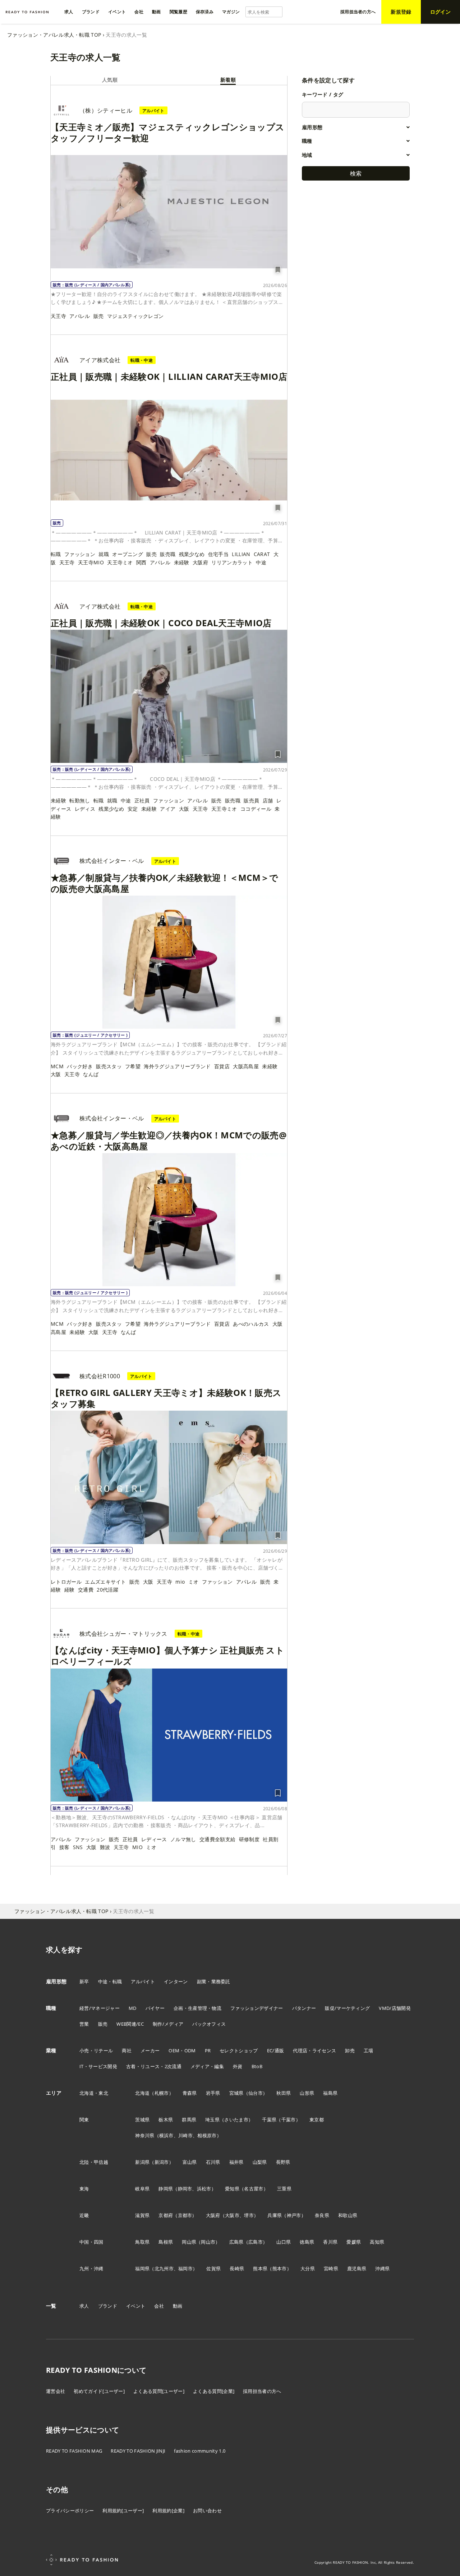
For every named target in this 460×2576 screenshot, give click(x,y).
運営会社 (56, 2391)
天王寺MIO (91, 562)
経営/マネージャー (100, 2008)
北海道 (142, 2093)
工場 (369, 2051)
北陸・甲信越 (94, 2162)
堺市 (249, 2215)
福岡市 (185, 2268)
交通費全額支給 (217, 1839)
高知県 (377, 2242)
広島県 (236, 2242)
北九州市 (164, 2268)
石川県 (213, 2162)
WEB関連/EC (130, 2024)
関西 (141, 562)
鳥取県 (142, 2242)
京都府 (166, 2215)
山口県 (284, 2242)
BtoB (257, 2066)
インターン (176, 1981)
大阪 (184, 809)
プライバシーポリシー (70, 2511)
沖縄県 (382, 2268)
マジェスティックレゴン (135, 316)
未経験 (182, 562)
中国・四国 (91, 2242)
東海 (84, 2189)
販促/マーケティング (347, 2008)
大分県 (308, 2268)
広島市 (256, 2242)
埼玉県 (212, 2120)
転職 (56, 554)
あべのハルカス (251, 1324)
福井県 (236, 2162)
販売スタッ (109, 1066)
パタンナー (304, 2008)
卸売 (350, 2051)
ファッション (80, 554)
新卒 (84, 1981)
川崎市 (185, 2135)
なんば (91, 1074)
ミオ (194, 1582)
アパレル (80, 316)
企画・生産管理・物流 (197, 2008)
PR (208, 2051)
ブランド (108, 2306)
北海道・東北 (94, 2093)
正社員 (142, 800)
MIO (137, 1847)
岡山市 (208, 2242)
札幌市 (162, 2093)
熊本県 (260, 2268)
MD (133, 2008)
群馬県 (189, 2120)
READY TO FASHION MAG (74, 2451)
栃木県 (166, 2120)
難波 (105, 1847)
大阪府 (200, 562)
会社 (159, 2306)
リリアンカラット (232, 562)
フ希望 (133, 1066)
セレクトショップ (239, 2051)
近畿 (84, 2215)
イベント (136, 2306)
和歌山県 (348, 2215)
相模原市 (207, 2135)
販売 (99, 316)
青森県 (190, 2093)
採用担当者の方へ (262, 2391)
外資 (238, 2066)
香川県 (330, 2242)
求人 (84, 2306)
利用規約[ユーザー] (123, 2511)
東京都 (317, 2120)
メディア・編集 (207, 2066)
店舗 (268, 800)
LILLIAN (241, 554)
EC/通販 (276, 2051)
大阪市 (232, 2215)
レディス (85, 809)
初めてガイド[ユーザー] (99, 2391)
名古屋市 (254, 2189)
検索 (356, 173)
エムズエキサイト (105, 1582)
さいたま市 (236, 2120)
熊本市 (280, 2268)
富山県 (190, 2162)
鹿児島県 (357, 2268)
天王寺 (58, 316)
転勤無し (80, 800)
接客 (65, 1847)
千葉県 (269, 2120)
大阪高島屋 (246, 1066)
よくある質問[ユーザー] (159, 2391)
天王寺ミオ (120, 562)
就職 (104, 554)
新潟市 (162, 2162)
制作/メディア (168, 2024)
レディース (154, 1839)
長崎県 (237, 2268)
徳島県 (307, 2242)
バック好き (80, 1066)
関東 (84, 2120)
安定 (133, 809)
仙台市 (256, 2093)
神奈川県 (145, 2135)
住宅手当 (218, 554)
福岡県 (142, 2268)
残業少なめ (192, 554)
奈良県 (322, 2215)
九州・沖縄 (91, 2268)
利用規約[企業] (168, 2511)
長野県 (283, 2162)
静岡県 (166, 2189)
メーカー (150, 2051)
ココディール (256, 809)
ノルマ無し (183, 1839)
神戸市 (294, 2215)
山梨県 (260, 2162)
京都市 (185, 2215)
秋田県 (284, 2093)
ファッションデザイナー (257, 2008)
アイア (168, 809)
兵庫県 (275, 2215)
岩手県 (213, 2093)
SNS (78, 1847)
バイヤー (155, 2008)
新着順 (228, 80)
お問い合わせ (207, 2511)
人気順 (110, 80)
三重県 (284, 2189)
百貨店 (222, 1066)
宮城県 (236, 2093)
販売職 (168, 554)
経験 (70, 1590)
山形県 (307, 2093)
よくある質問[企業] (214, 2391)
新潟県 (142, 2162)
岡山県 (189, 2242)
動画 (178, 2306)
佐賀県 (213, 2268)
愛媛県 (354, 2242)
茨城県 (142, 2120)
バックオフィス (209, 2024)
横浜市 (166, 2135)
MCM (57, 1066)
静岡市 (185, 2189)
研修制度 (249, 1839)
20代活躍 (107, 1590)
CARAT (262, 554)
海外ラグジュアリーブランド (177, 1066)
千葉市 (289, 2120)
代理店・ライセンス (314, 2051)
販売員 (251, 800)
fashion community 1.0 (200, 2451)
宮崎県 (331, 2268)
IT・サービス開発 (98, 2066)
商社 (127, 2051)
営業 (84, 2024)
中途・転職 (110, 1981)
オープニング (128, 554)
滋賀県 (142, 2215)
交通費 (86, 1590)
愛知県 (232, 2189)
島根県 (166, 2242)
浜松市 (204, 2189)
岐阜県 (142, 2189)
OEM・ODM (182, 2051)
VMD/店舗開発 (395, 2008)
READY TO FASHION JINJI (138, 2451)
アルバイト (143, 1981)
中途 (261, 562)
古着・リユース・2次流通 (154, 2066)
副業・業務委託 (214, 1981)
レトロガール (66, 1582)
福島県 (330, 2093)
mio (180, 1582)
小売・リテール (96, 2051)
